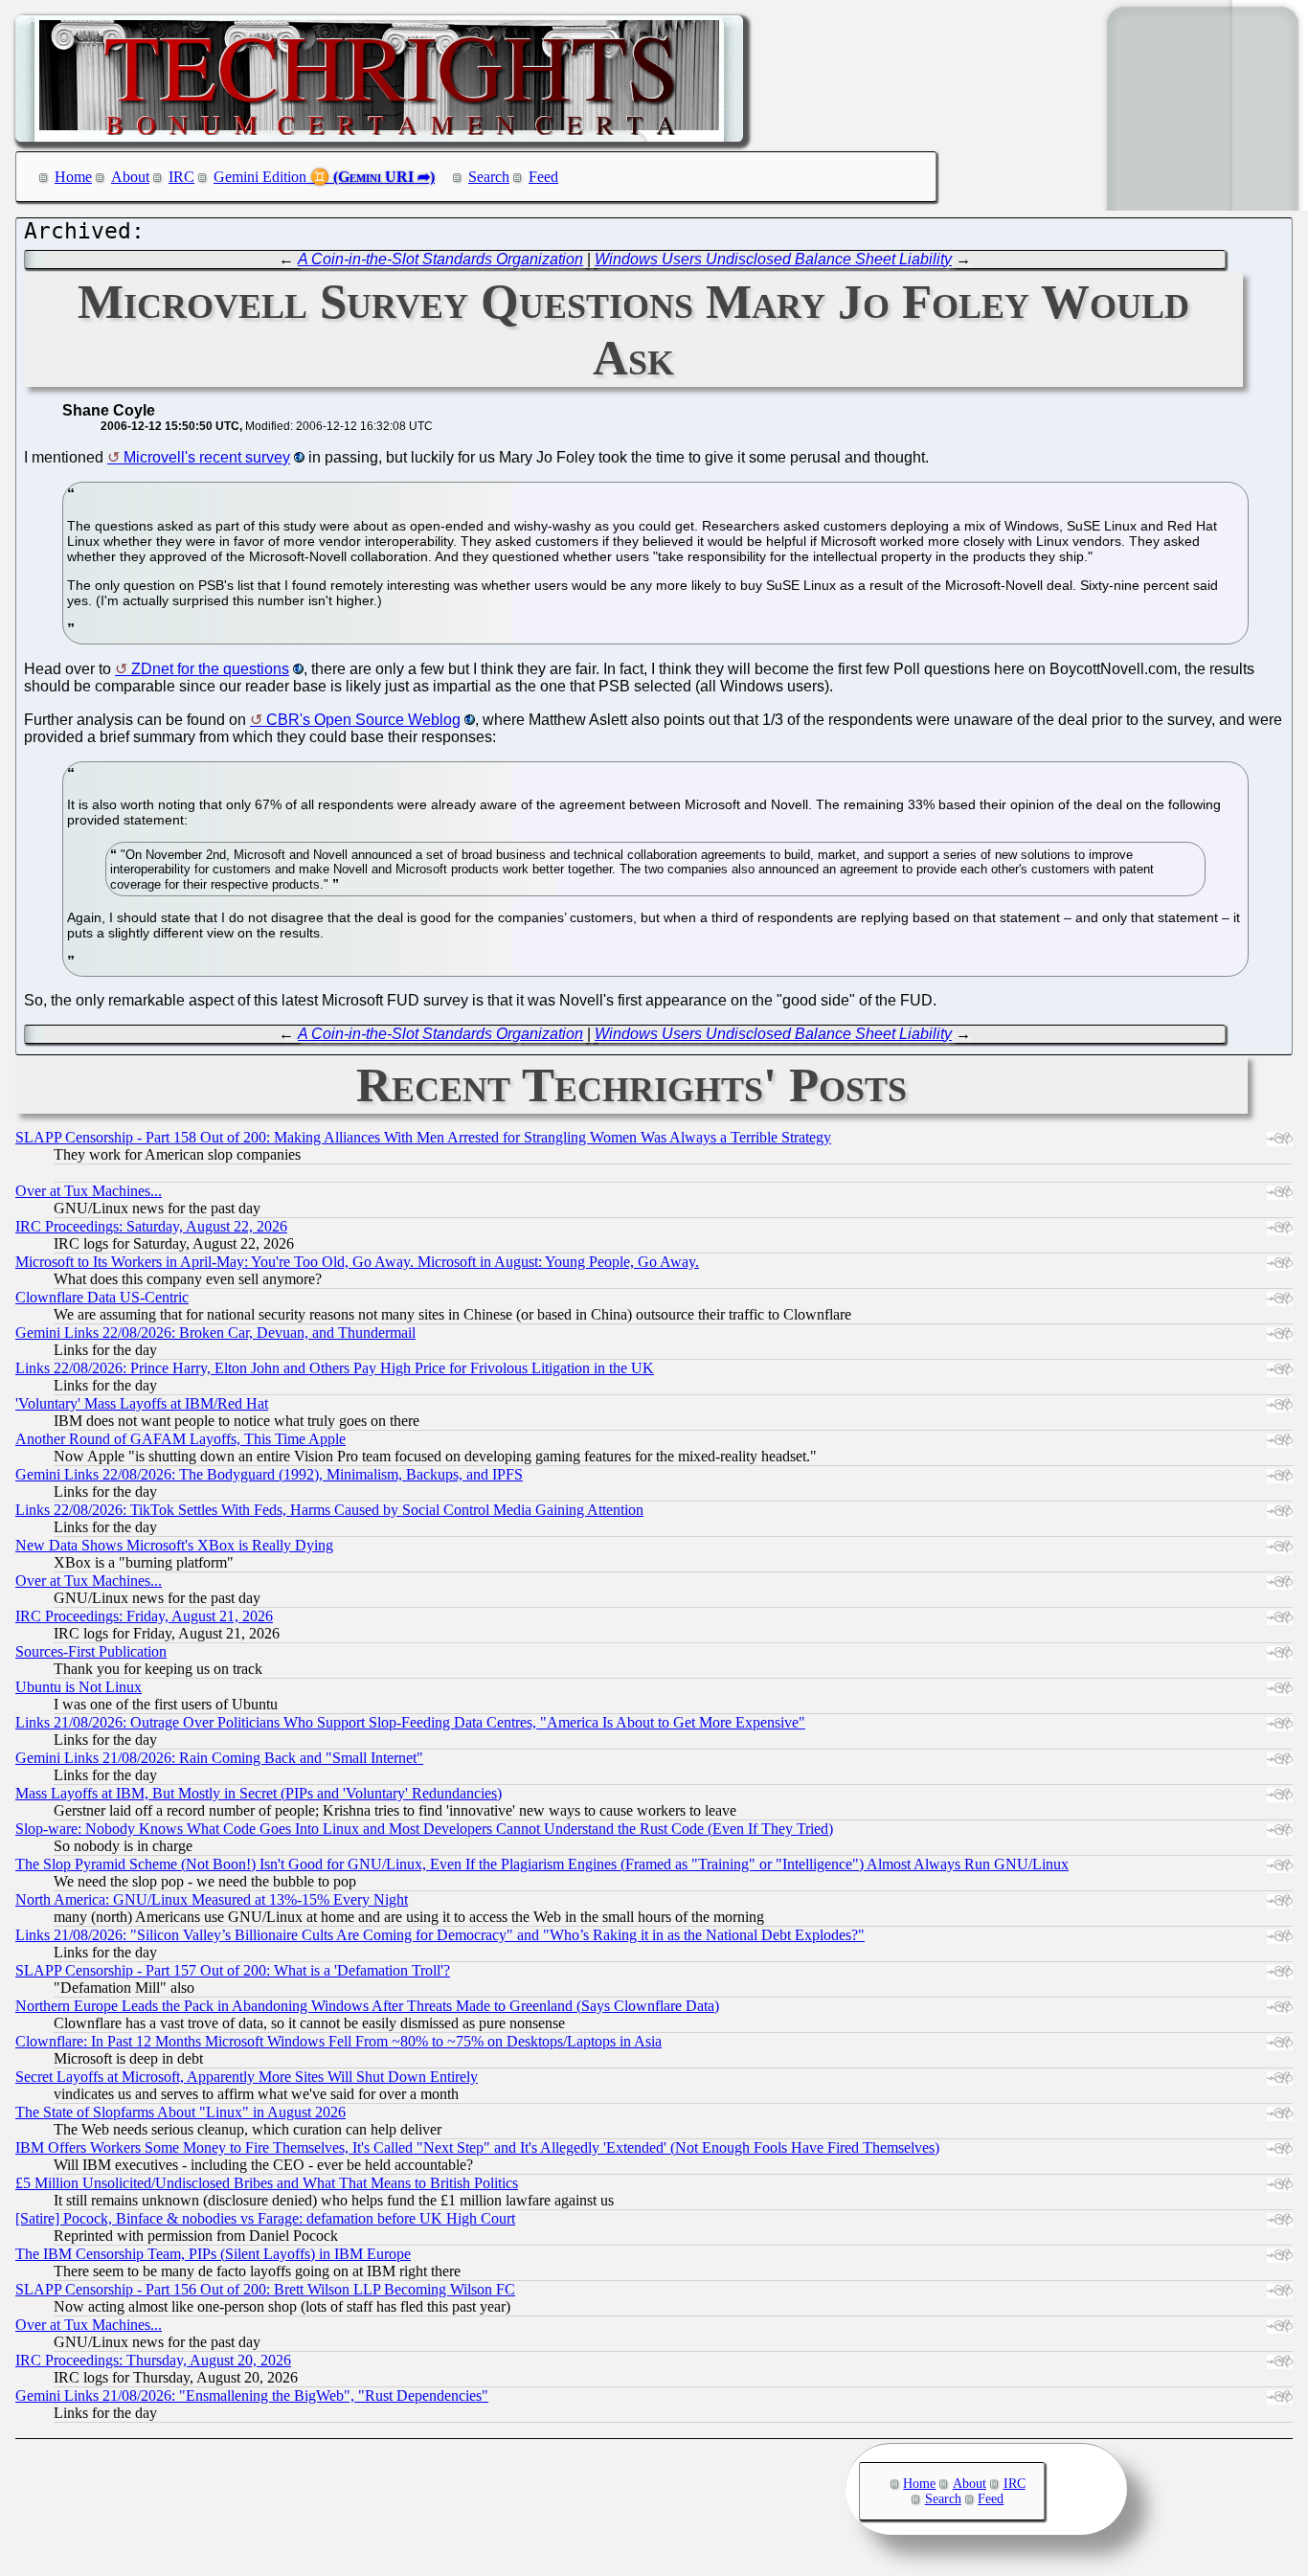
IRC (181, 177)
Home (73, 177)
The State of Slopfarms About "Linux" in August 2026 (180, 2112)
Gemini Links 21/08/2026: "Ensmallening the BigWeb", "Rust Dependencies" (252, 2395)
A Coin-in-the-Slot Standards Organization (440, 259)
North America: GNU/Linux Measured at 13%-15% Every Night (212, 1899)
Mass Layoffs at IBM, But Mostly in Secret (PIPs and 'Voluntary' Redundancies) (259, 1793)
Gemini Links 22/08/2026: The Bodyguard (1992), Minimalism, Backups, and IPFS (269, 1474)
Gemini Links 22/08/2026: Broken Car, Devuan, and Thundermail (215, 1333)
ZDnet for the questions (210, 669)
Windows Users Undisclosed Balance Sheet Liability (773, 259)
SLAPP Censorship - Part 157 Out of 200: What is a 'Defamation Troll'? (233, 1970)
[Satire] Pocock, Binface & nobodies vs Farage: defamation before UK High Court (265, 2218)
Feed (543, 177)
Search (489, 177)
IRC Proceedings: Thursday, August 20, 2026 (153, 2360)
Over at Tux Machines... (89, 1191)
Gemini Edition (260, 177)
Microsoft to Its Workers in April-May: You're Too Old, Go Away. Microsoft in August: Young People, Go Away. (357, 1262)
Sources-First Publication (91, 1651)
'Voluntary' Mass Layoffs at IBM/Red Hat (142, 1403)
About (130, 177)
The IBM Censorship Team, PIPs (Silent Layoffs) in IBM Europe (213, 2254)
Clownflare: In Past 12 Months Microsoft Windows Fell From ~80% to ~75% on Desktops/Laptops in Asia (338, 2041)
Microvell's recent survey (207, 457)
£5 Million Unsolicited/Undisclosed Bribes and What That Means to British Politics (267, 2183)
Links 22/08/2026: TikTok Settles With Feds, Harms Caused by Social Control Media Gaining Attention (329, 1510)
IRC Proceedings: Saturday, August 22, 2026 (151, 1226)
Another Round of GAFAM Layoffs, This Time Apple (180, 1439)
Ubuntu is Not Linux (79, 1687)
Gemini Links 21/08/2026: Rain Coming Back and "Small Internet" (219, 1758)
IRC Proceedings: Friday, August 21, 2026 (144, 1616)
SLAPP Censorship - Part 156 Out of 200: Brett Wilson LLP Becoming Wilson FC (265, 2289)
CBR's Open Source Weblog (363, 720)
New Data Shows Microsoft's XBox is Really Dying (174, 1545)
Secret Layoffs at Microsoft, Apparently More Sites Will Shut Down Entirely (247, 2077)
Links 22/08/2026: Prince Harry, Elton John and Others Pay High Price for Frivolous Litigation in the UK (335, 1368)
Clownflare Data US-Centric (102, 1297)
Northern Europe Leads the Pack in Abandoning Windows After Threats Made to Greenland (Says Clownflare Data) (367, 2006)
